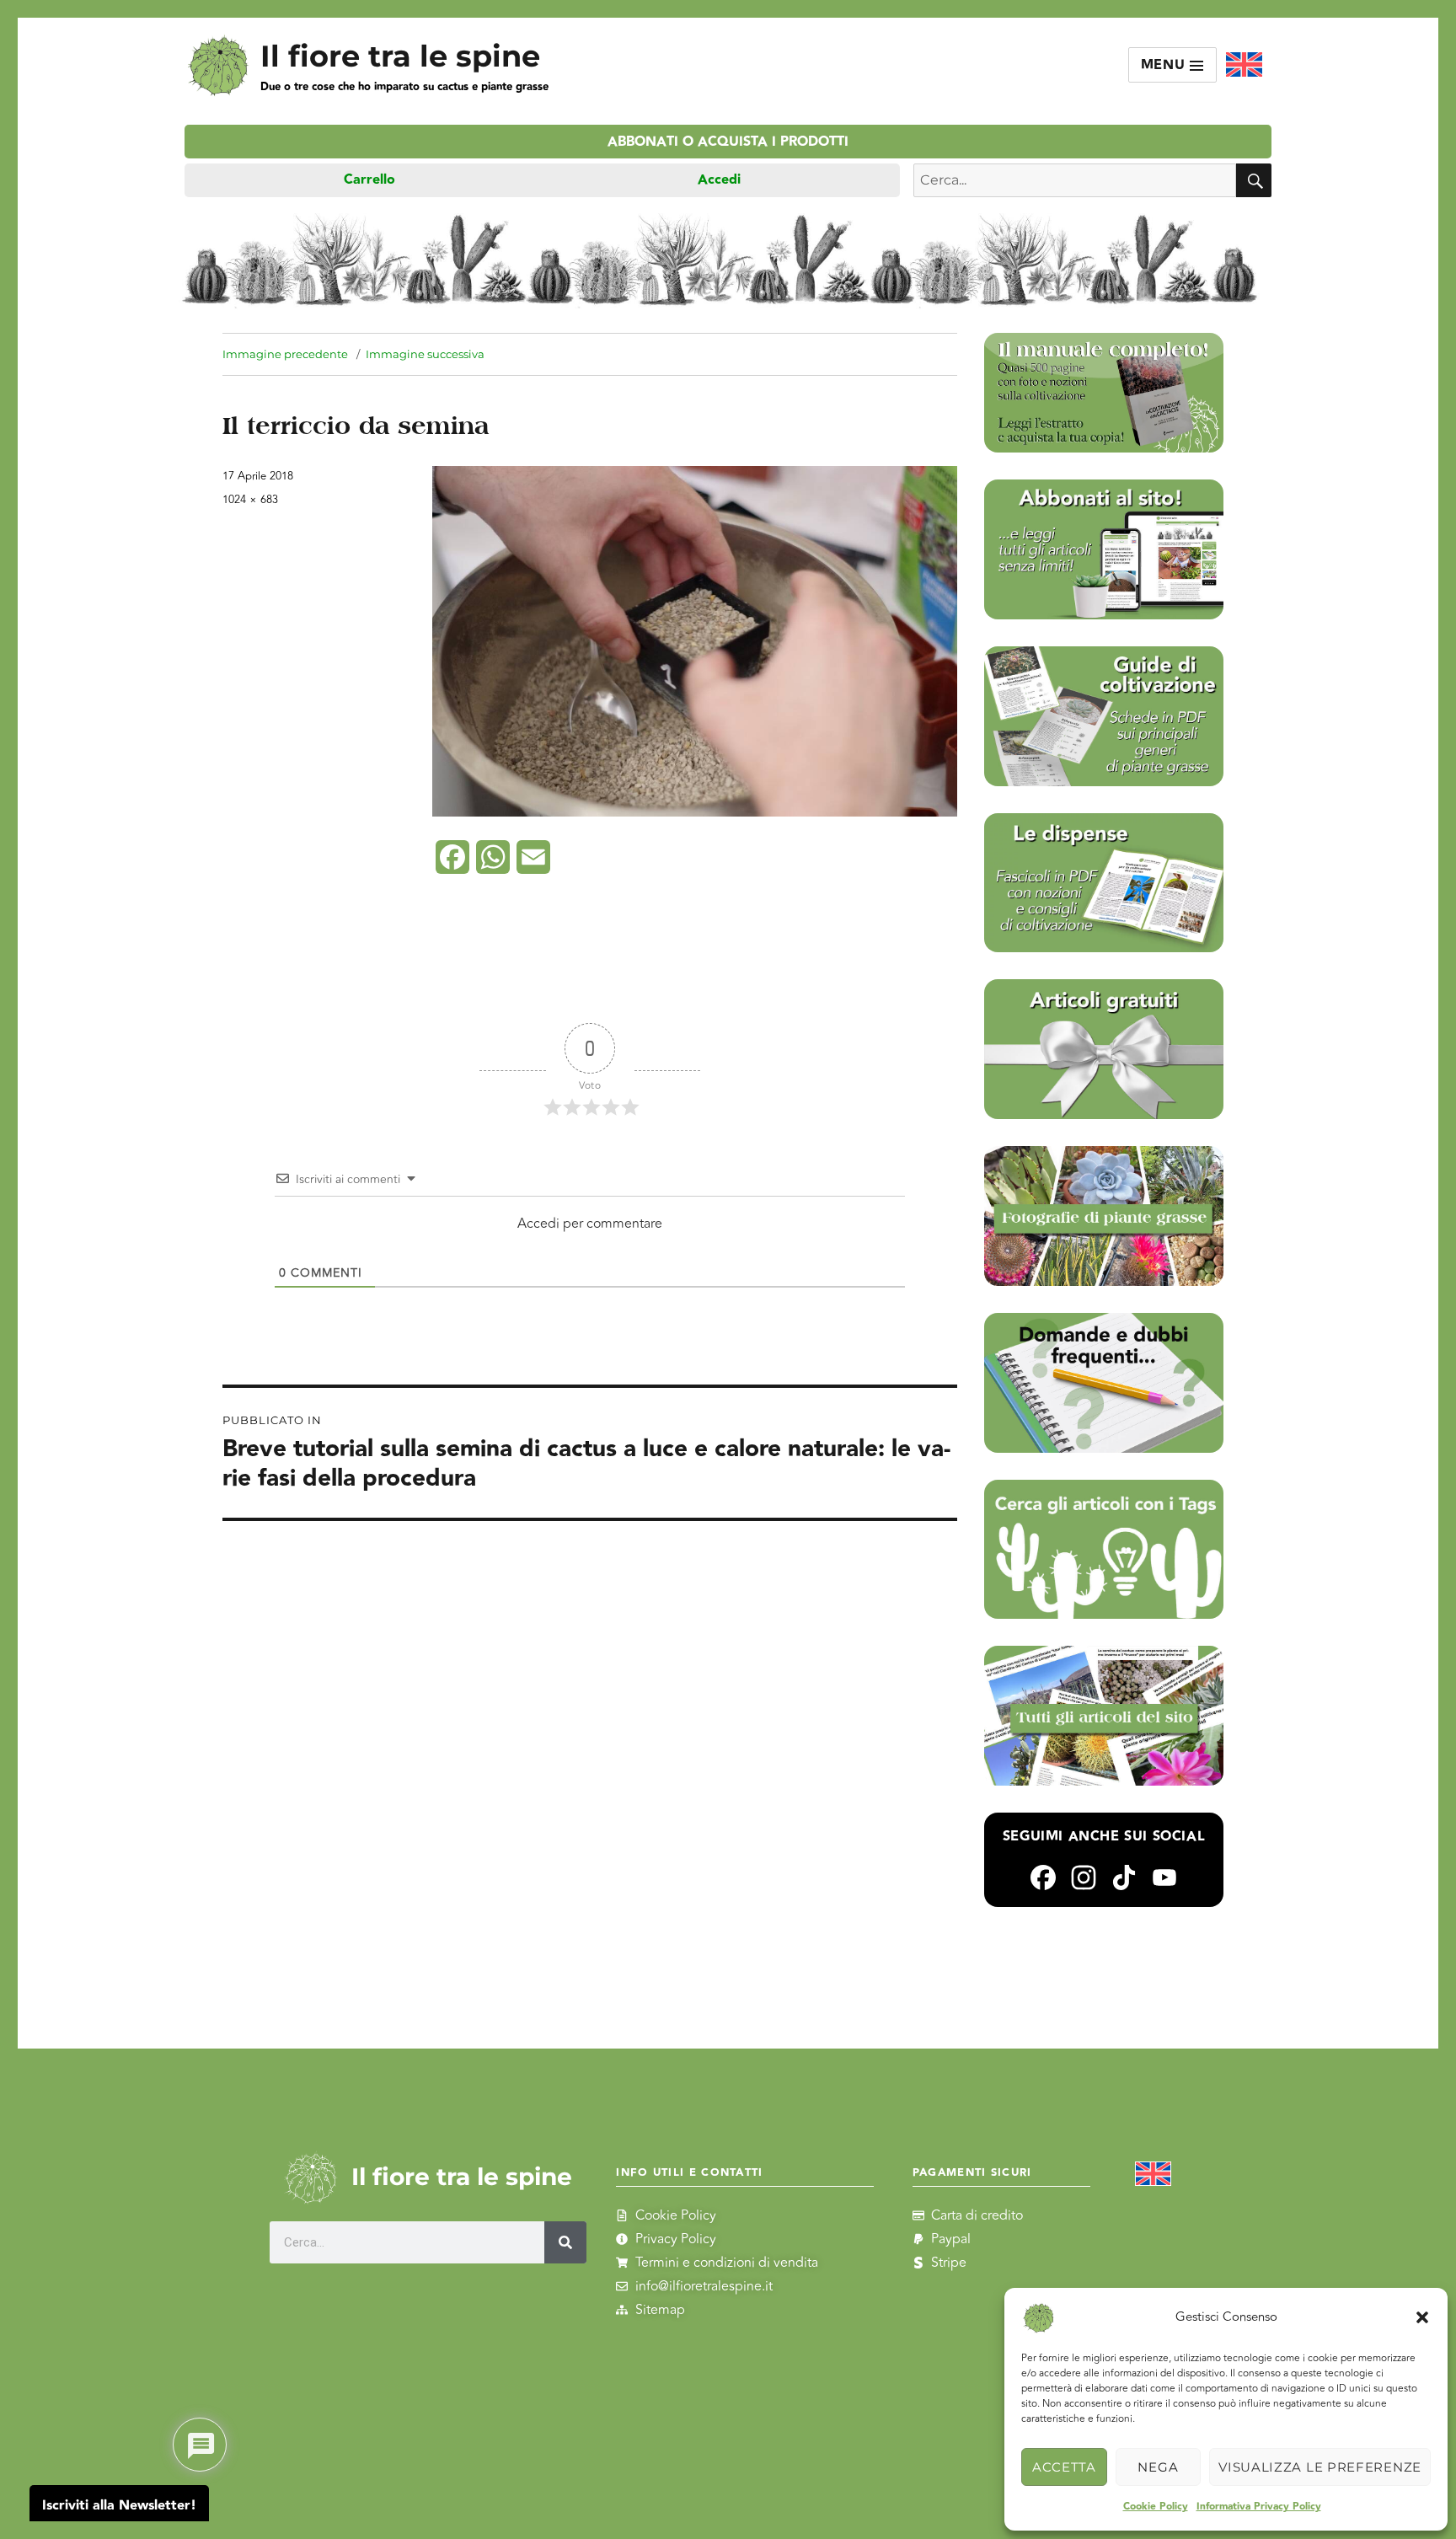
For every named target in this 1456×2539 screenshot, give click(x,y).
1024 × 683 (250, 500)
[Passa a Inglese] (1244, 65)
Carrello (369, 180)
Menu (1166, 65)
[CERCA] (1254, 180)
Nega (1158, 2467)
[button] (1422, 2317)
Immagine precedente (285, 354)
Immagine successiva (425, 354)
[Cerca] (565, 2242)
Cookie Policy (1156, 2507)
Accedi (719, 180)
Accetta (1064, 2467)
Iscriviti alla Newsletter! (119, 2506)
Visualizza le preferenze (1320, 2467)
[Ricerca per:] (1075, 180)
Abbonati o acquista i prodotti (728, 142)
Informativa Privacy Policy (1259, 2507)
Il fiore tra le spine (400, 56)
